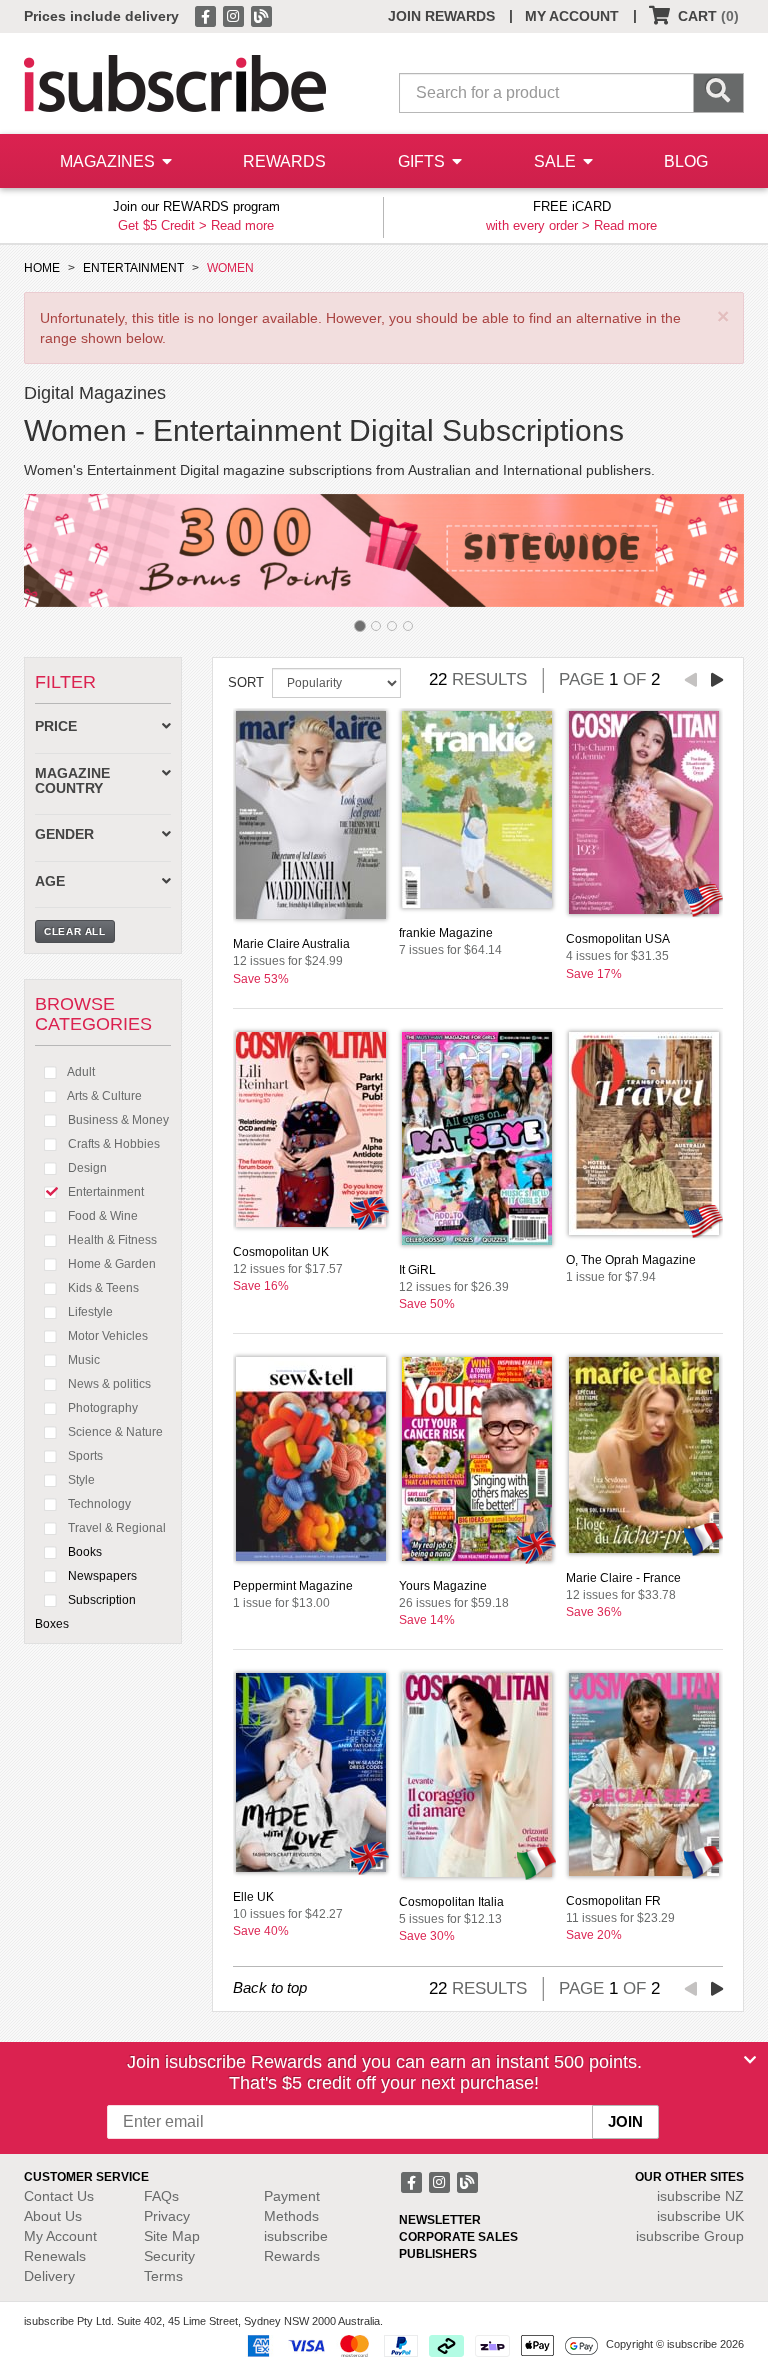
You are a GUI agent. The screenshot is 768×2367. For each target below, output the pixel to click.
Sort (246, 682)
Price (56, 726)
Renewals (55, 2256)
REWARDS (284, 161)
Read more (242, 225)
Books (83, 1552)
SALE (557, 161)
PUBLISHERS (438, 2254)
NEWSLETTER (440, 2220)
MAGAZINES (109, 161)
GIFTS (423, 161)
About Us (53, 2216)
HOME (42, 268)
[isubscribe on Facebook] (207, 15)
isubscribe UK (700, 2216)
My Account (60, 2236)
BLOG (686, 161)
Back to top (270, 1987)
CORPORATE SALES (458, 2237)
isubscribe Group (690, 2236)
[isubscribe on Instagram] (235, 15)
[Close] (750, 2060)
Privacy (167, 2216)
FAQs (161, 2196)
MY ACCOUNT (572, 16)
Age (50, 881)
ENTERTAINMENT (133, 268)
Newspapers (101, 1576)
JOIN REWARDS (441, 16)
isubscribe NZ (700, 2196)
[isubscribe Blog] (261, 15)
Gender (64, 834)
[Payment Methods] (419, 2345)
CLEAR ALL (75, 931)
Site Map (172, 2236)
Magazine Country (72, 781)
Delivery (49, 2276)
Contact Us (59, 2196)
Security (169, 2256)
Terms (163, 2276)
